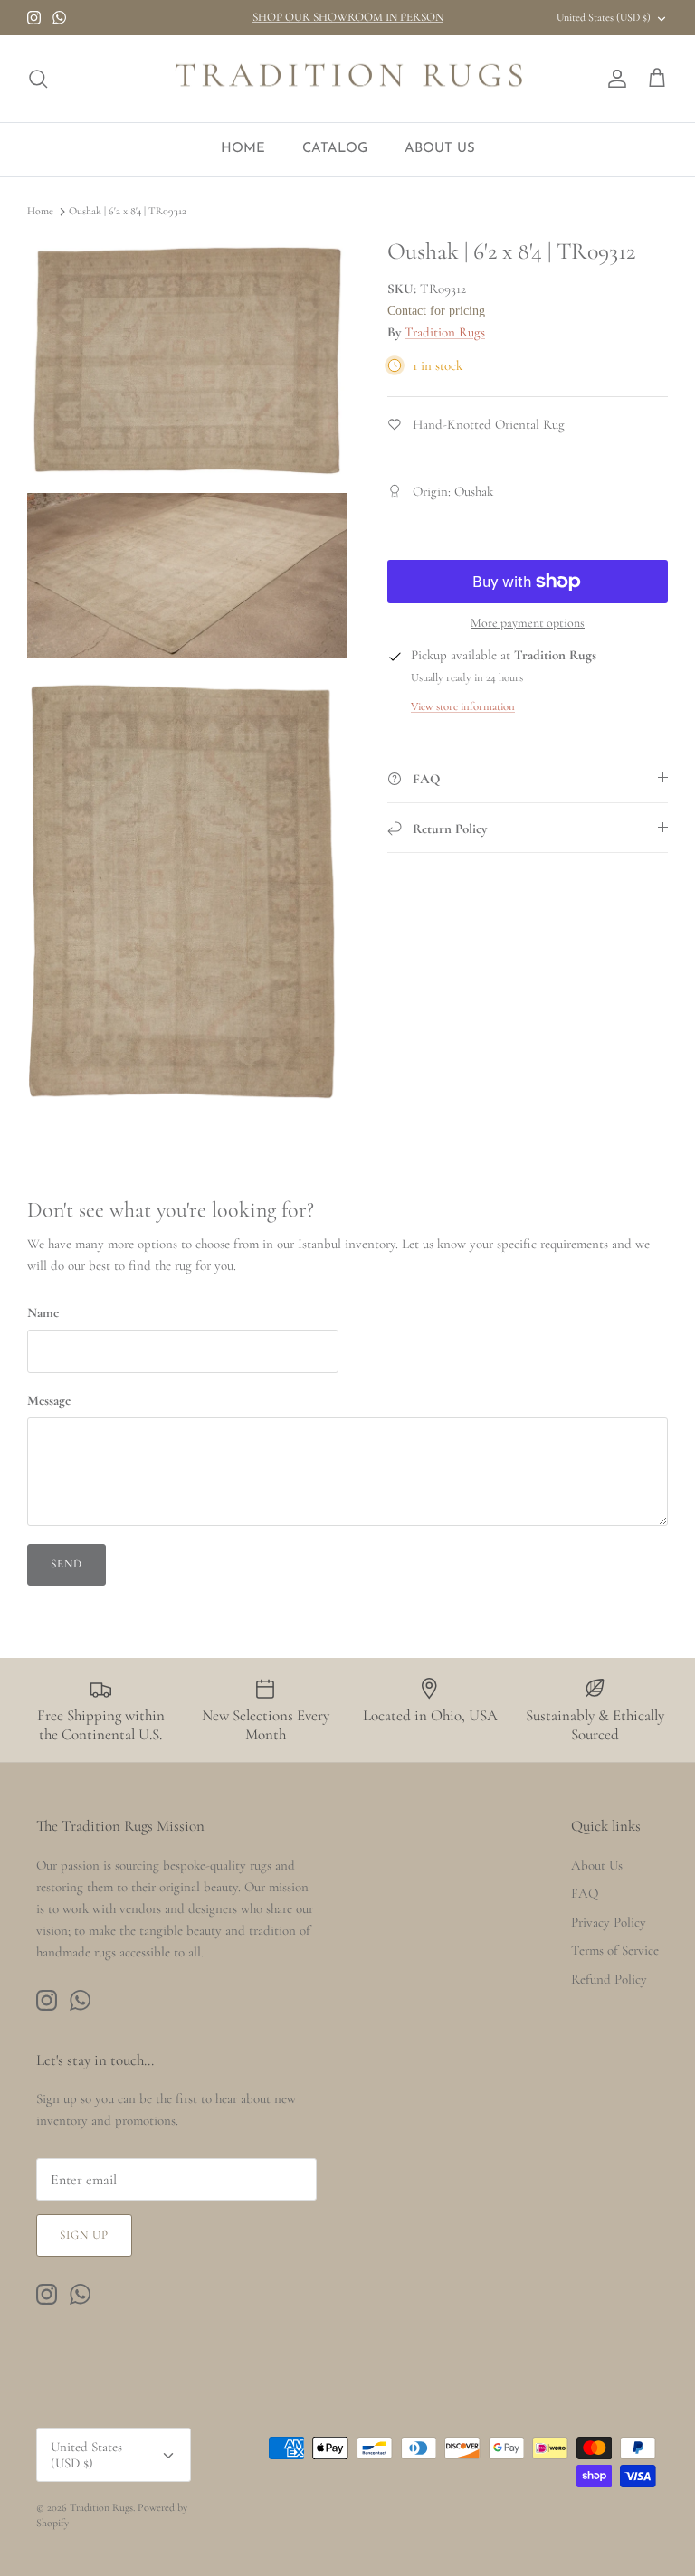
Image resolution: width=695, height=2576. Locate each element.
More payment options (528, 623)
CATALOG (335, 149)
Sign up (84, 2235)
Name (43, 1312)
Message (49, 1400)
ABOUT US (440, 149)
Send (67, 1564)
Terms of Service (615, 1950)
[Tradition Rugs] (347, 79)
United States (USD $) (604, 17)
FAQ (585, 1893)
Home (40, 212)
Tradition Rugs (445, 332)
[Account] (614, 79)
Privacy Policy (609, 1922)
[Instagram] (34, 18)
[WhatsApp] (59, 18)
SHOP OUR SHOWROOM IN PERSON (348, 17)
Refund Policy (609, 1979)
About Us (597, 1865)
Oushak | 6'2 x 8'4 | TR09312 (128, 212)
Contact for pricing (436, 311)
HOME (243, 149)
